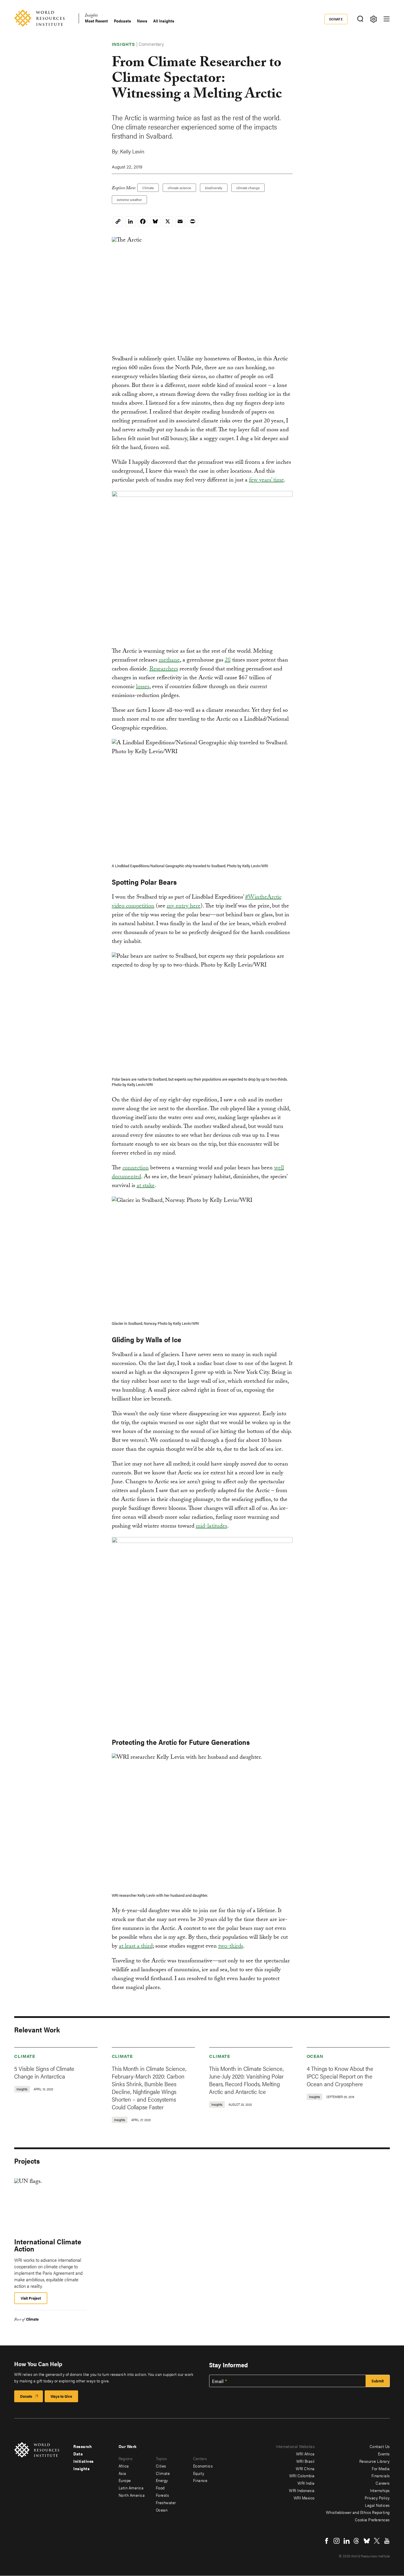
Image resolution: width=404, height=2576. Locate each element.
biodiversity (214, 188)
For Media (381, 2468)
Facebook (327, 2541)
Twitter (377, 2541)
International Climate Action (48, 2245)
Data (78, 2454)
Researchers (164, 669)
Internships (380, 2490)
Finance (200, 2480)
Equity (199, 2473)
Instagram (337, 2541)
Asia (122, 2473)
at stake (146, 1186)
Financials (381, 2476)
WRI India (306, 2483)
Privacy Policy (377, 2498)
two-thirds (231, 1947)
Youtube (387, 2541)
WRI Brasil (306, 2461)
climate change (248, 188)
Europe (125, 2480)
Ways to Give (61, 2396)
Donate (336, 19)
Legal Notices (377, 2505)
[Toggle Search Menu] (360, 19)
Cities (161, 2466)
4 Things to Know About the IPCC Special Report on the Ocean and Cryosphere (340, 2076)
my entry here (184, 907)
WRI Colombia (302, 2476)
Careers (383, 2483)
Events (384, 2454)
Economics (203, 2466)
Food (160, 2488)
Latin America (131, 2488)
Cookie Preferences (372, 2520)
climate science (179, 188)
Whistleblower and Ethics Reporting (358, 2512)
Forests (163, 2495)
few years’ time (266, 481)
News (142, 21)
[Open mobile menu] (387, 19)
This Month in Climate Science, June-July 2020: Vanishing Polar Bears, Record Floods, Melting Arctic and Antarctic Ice (246, 2080)
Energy (162, 2480)
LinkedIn (347, 2541)
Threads (357, 2541)
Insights (91, 16)
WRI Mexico (304, 2498)
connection (136, 1168)
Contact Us (380, 2446)
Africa (124, 2466)
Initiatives (84, 2461)
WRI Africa (305, 2454)
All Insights (164, 21)
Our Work (128, 2446)
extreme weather (129, 200)
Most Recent (96, 21)
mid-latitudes (211, 1527)
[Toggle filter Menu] (373, 19)
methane (169, 661)
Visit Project (31, 2298)
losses (143, 687)
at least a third (136, 1947)
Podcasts (122, 21)
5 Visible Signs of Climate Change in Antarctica (44, 2072)
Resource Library (375, 2461)
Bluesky (367, 2541)
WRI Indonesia (302, 2490)
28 (228, 661)
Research (83, 2446)
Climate (148, 188)
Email (218, 2381)
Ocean (315, 2056)
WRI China (305, 2468)
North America (132, 2495)
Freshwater (166, 2502)
